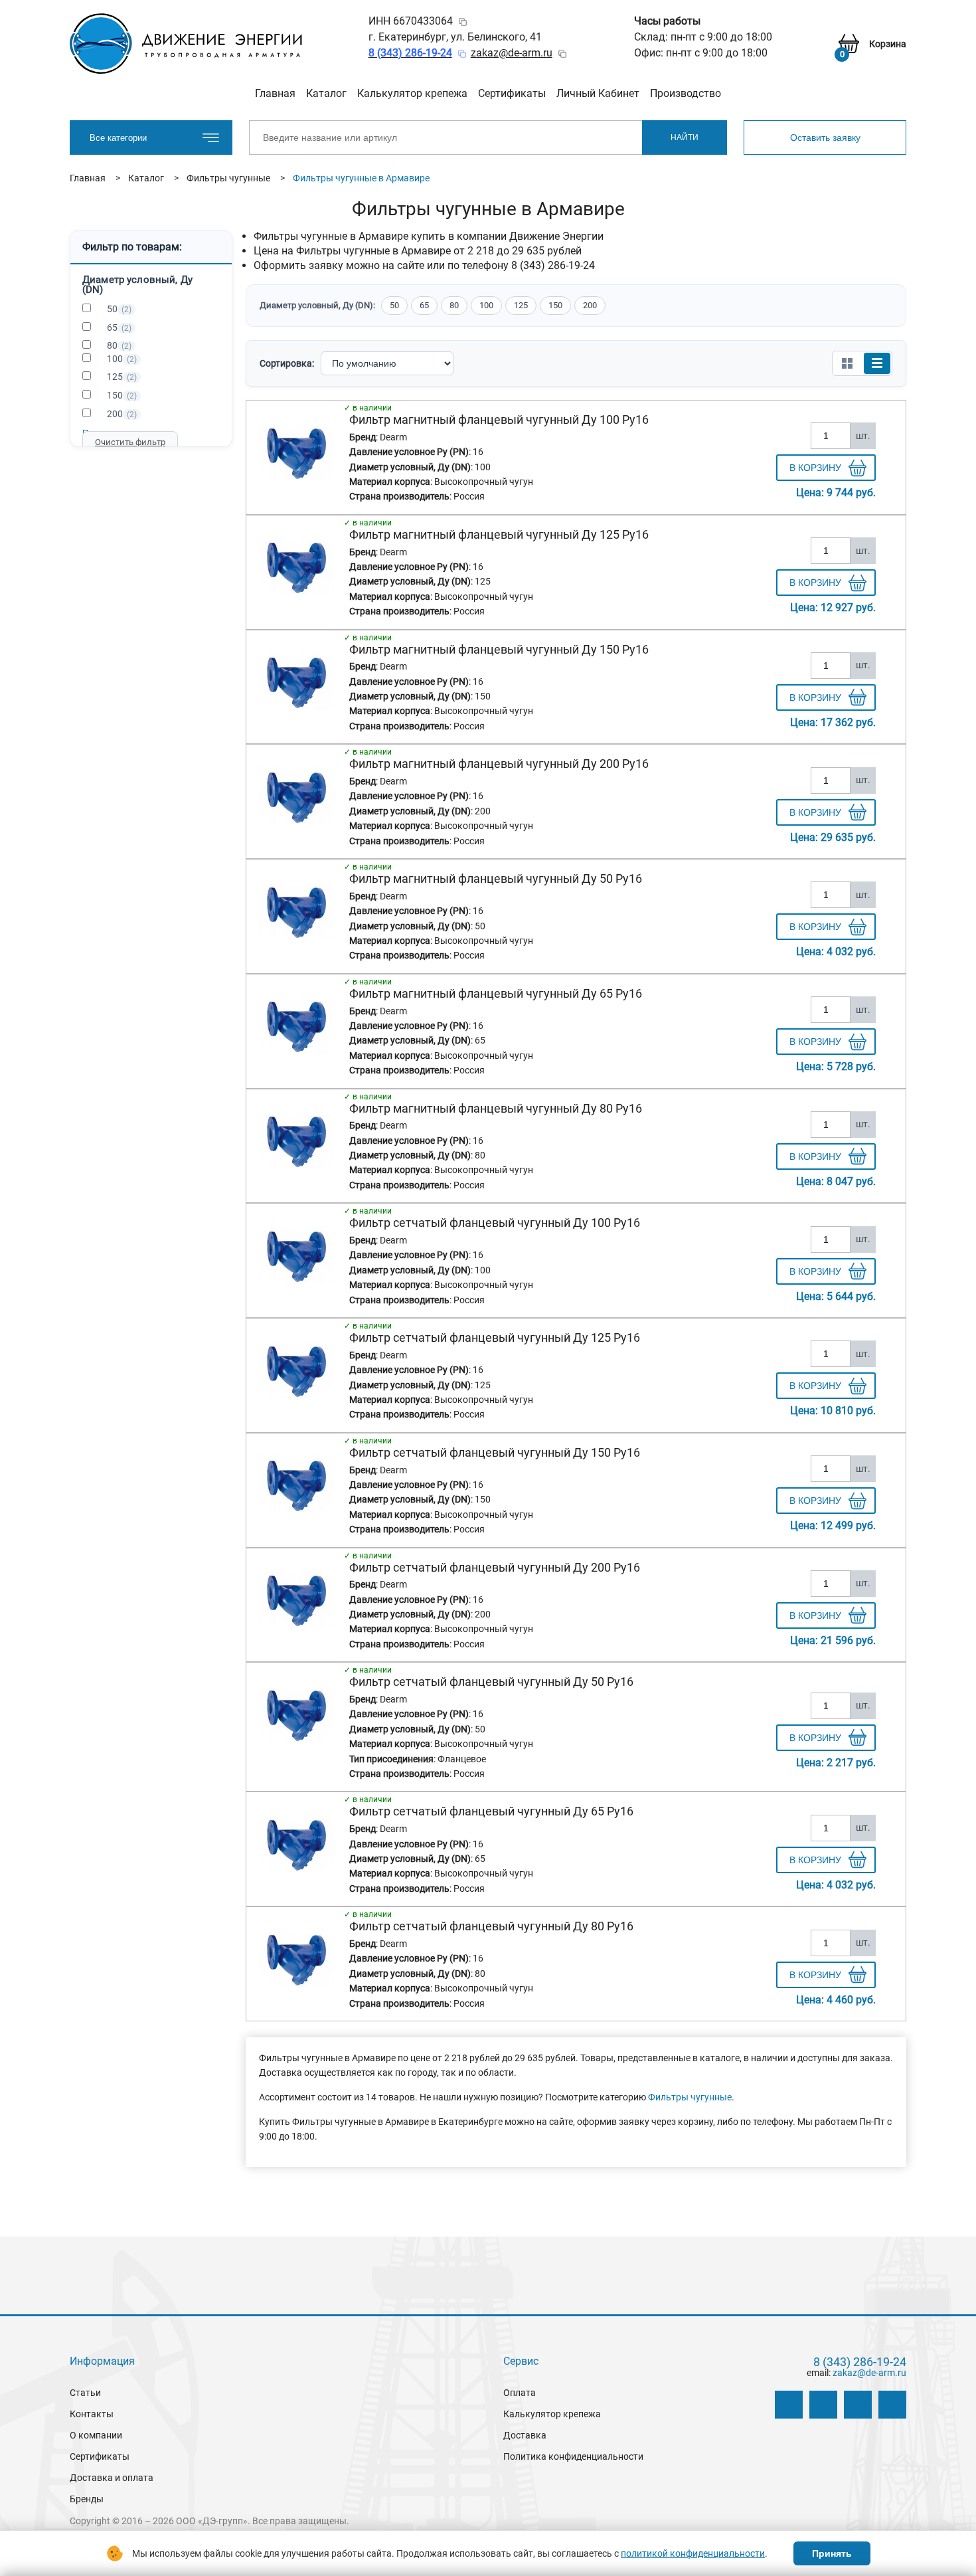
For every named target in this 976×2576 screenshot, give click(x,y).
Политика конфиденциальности (573, 2456)
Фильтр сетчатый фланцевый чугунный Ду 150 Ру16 (495, 1452)
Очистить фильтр (130, 442)
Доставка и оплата (112, 2478)
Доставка (525, 2435)
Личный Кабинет (598, 93)
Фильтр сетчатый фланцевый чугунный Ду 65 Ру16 (491, 1811)
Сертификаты (512, 93)
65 (119, 327)
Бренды (87, 2499)
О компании (96, 2435)
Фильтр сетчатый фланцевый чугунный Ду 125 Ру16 (495, 1337)
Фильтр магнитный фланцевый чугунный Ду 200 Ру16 (499, 764)
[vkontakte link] (789, 2405)
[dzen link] (823, 2405)
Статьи (85, 2393)
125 (122, 377)
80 (119, 345)
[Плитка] (847, 363)
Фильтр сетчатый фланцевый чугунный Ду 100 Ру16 (495, 1223)
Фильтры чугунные (690, 2097)
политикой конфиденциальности (693, 2553)
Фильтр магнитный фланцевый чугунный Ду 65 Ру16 (496, 993)
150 (122, 395)
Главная (275, 93)
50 (119, 309)
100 (122, 359)
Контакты (92, 2414)
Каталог (326, 93)
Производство (686, 93)
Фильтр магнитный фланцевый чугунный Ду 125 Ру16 (499, 534)
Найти (685, 138)
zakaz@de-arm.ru (512, 53)
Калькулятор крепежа (412, 93)
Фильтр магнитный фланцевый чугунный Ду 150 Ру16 (499, 649)
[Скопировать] (463, 22)
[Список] (877, 363)
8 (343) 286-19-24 (860, 2362)
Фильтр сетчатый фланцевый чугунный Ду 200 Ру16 (495, 1567)
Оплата (520, 2393)
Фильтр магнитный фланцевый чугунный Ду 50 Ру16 (496, 878)
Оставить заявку (825, 138)
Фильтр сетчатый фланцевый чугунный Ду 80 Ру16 (491, 1926)
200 (122, 414)
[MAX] (892, 2405)
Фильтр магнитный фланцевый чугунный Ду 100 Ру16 (499, 419)
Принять (832, 2553)
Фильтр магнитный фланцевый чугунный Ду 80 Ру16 (496, 1108)
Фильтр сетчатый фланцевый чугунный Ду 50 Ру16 (491, 1682)
